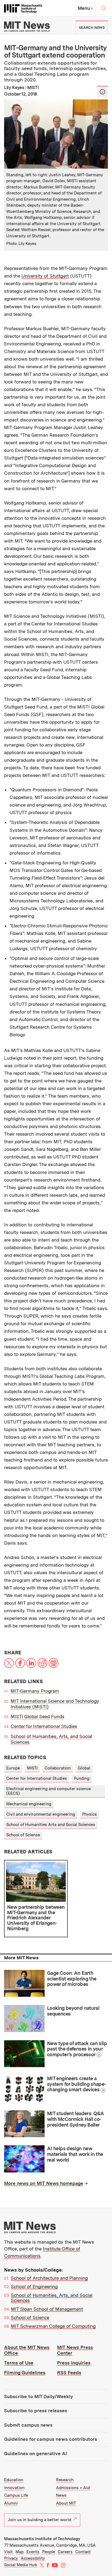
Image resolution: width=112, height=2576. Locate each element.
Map (20, 2552)
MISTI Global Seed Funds (38, 1717)
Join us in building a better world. (40, 2520)
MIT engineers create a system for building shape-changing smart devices (77, 2084)
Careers (65, 2552)
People (49, 2552)
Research (65, 2480)
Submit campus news (28, 2425)
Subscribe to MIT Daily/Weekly (38, 2397)
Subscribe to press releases (36, 2411)
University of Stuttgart (45, 276)
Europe (13, 1768)
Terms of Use (19, 2363)
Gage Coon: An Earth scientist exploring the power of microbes (72, 1979)
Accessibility (33, 2558)
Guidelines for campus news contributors (51, 2439)
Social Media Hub (21, 2565)
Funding (82, 1778)
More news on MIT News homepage (44, 2183)
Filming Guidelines (25, 2373)
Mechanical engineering (29, 1804)
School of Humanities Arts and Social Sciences (51, 1825)
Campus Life (16, 2495)
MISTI (32, 1768)
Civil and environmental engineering (41, 1814)
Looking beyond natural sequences (73, 2011)
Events (33, 2552)
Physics (89, 1814)
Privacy (11, 2558)
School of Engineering (34, 2287)
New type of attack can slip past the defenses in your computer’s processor (77, 2049)
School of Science (23, 1835)
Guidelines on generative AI (35, 2454)
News (61, 2495)
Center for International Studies (44, 1726)
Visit (8, 2552)
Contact (83, 2552)
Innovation (14, 2488)
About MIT (66, 2503)
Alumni (11, 2503)
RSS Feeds (69, 2373)
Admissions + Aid (73, 2488)
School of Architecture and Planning (49, 2278)
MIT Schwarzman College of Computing (53, 2326)
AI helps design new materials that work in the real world (75, 2154)
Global (84, 1768)
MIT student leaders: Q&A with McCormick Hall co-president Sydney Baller (76, 2119)
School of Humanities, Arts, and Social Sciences (52, 2298)
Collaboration (58, 1768)
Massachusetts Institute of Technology (42, 2539)
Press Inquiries (74, 2363)
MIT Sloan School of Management (47, 2309)
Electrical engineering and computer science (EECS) (49, 1791)
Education (14, 2480)
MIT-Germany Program (35, 1691)
